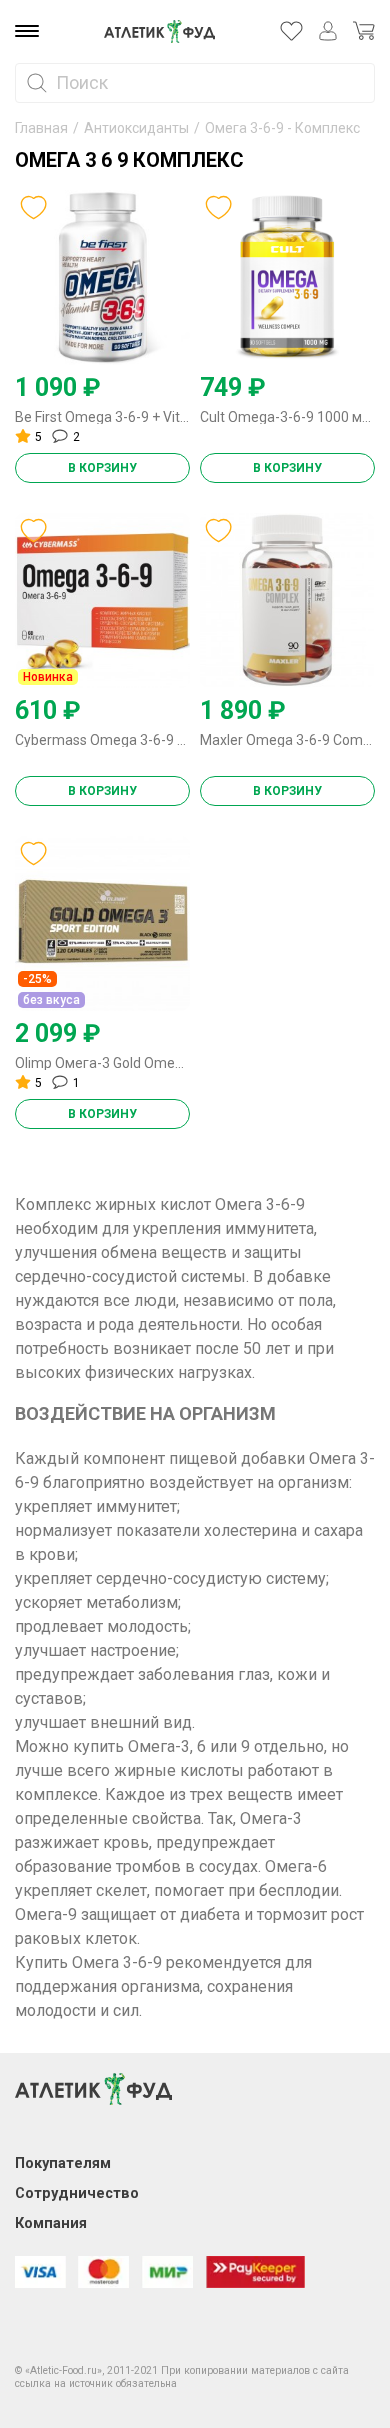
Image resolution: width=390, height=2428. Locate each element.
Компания (51, 2223)
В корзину (102, 468)
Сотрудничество (77, 2193)
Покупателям (63, 2163)
